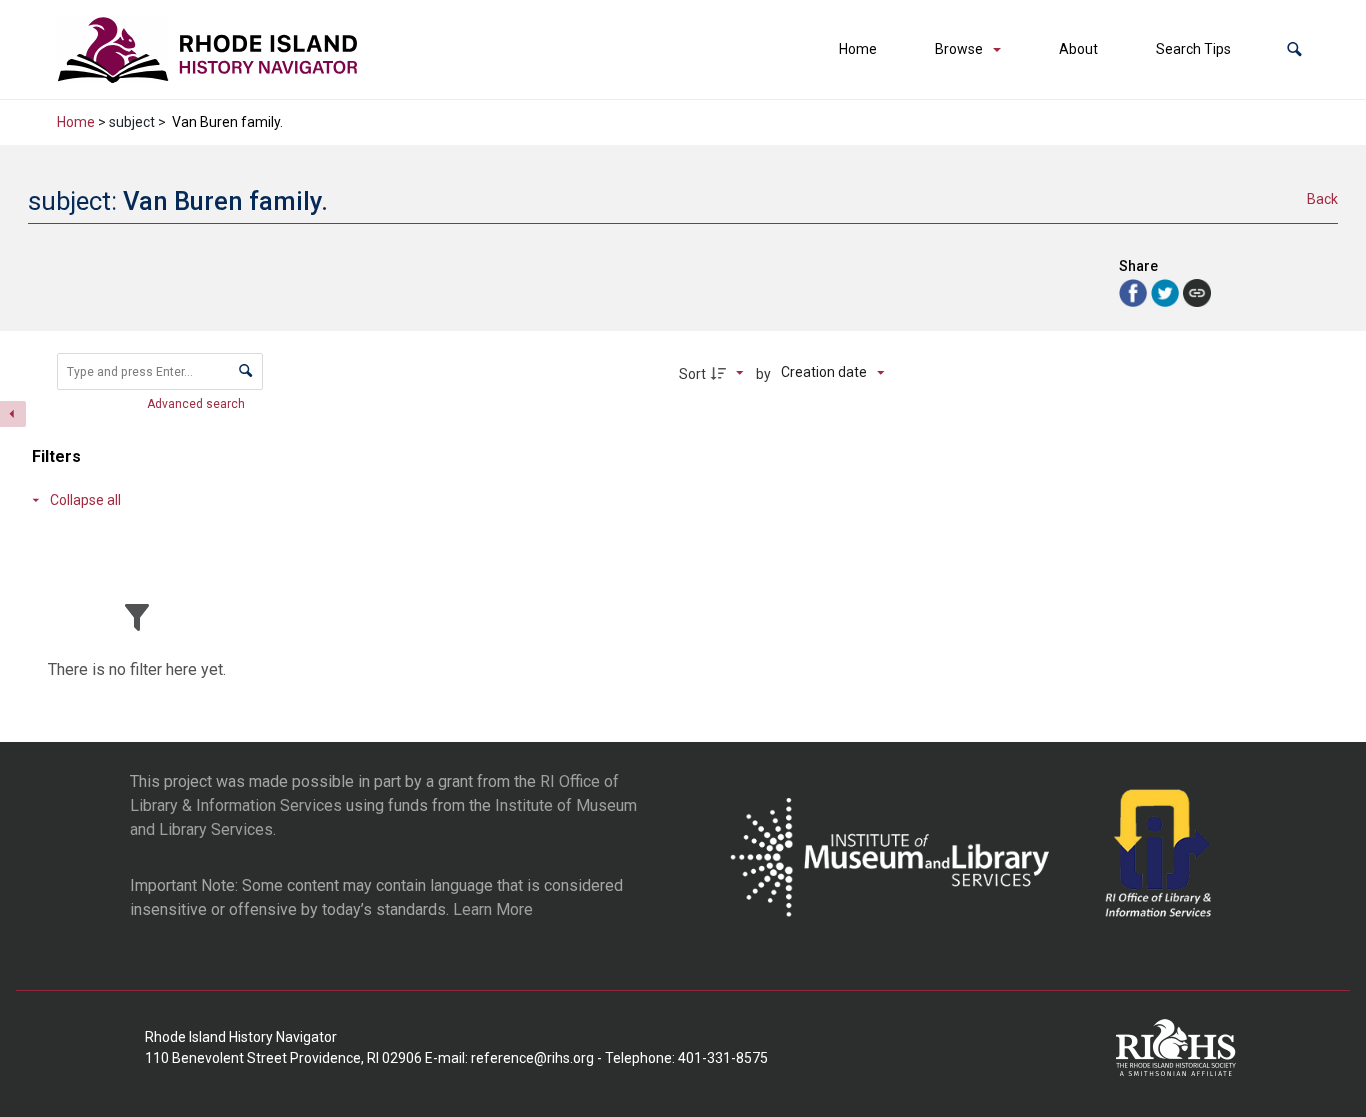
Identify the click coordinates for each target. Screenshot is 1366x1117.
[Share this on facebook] (1135, 291)
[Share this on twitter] (1167, 291)
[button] (1294, 49)
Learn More (493, 909)
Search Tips (1193, 49)
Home (858, 49)
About (1078, 49)
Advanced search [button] (197, 404)
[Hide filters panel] (13, 414)
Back (1322, 199)
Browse (959, 49)
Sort (692, 374)
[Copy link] (1197, 293)
